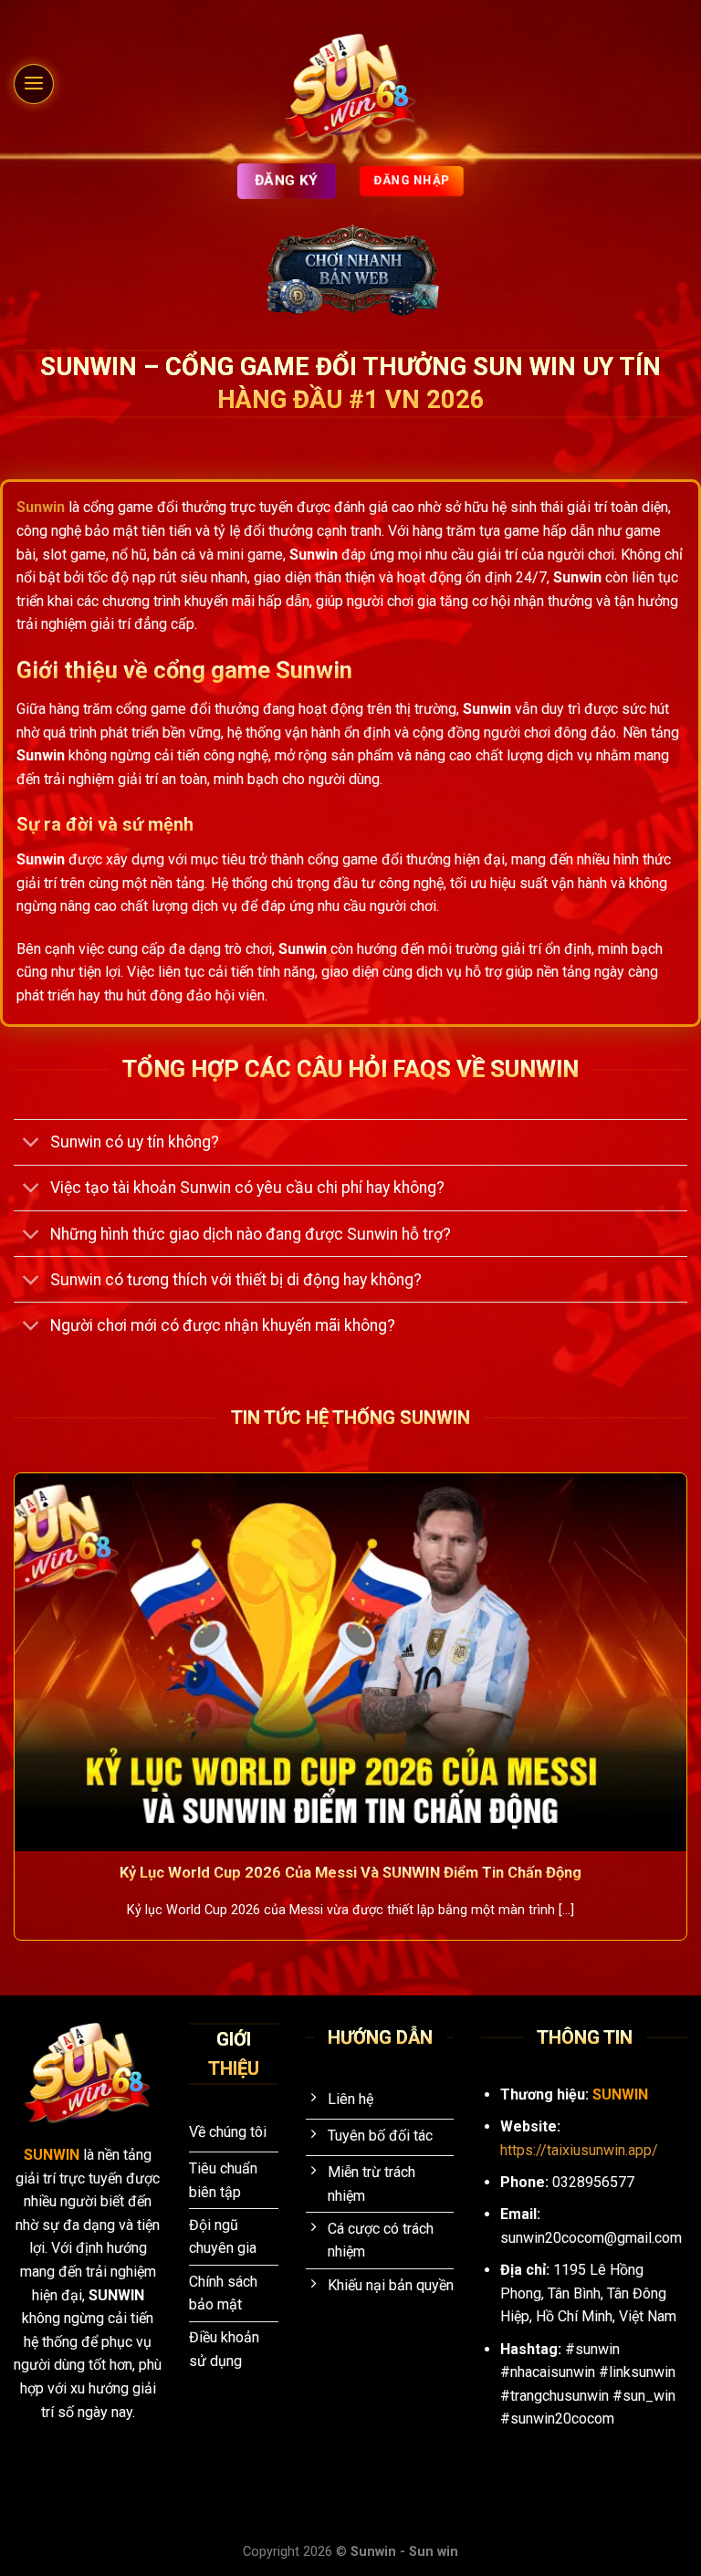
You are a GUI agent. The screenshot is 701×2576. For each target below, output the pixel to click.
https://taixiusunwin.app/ (579, 2150)
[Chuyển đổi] (31, 1144)
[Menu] (34, 84)
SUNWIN (53, 2155)
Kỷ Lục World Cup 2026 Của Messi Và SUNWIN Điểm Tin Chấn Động (350, 1873)
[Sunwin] (351, 87)
